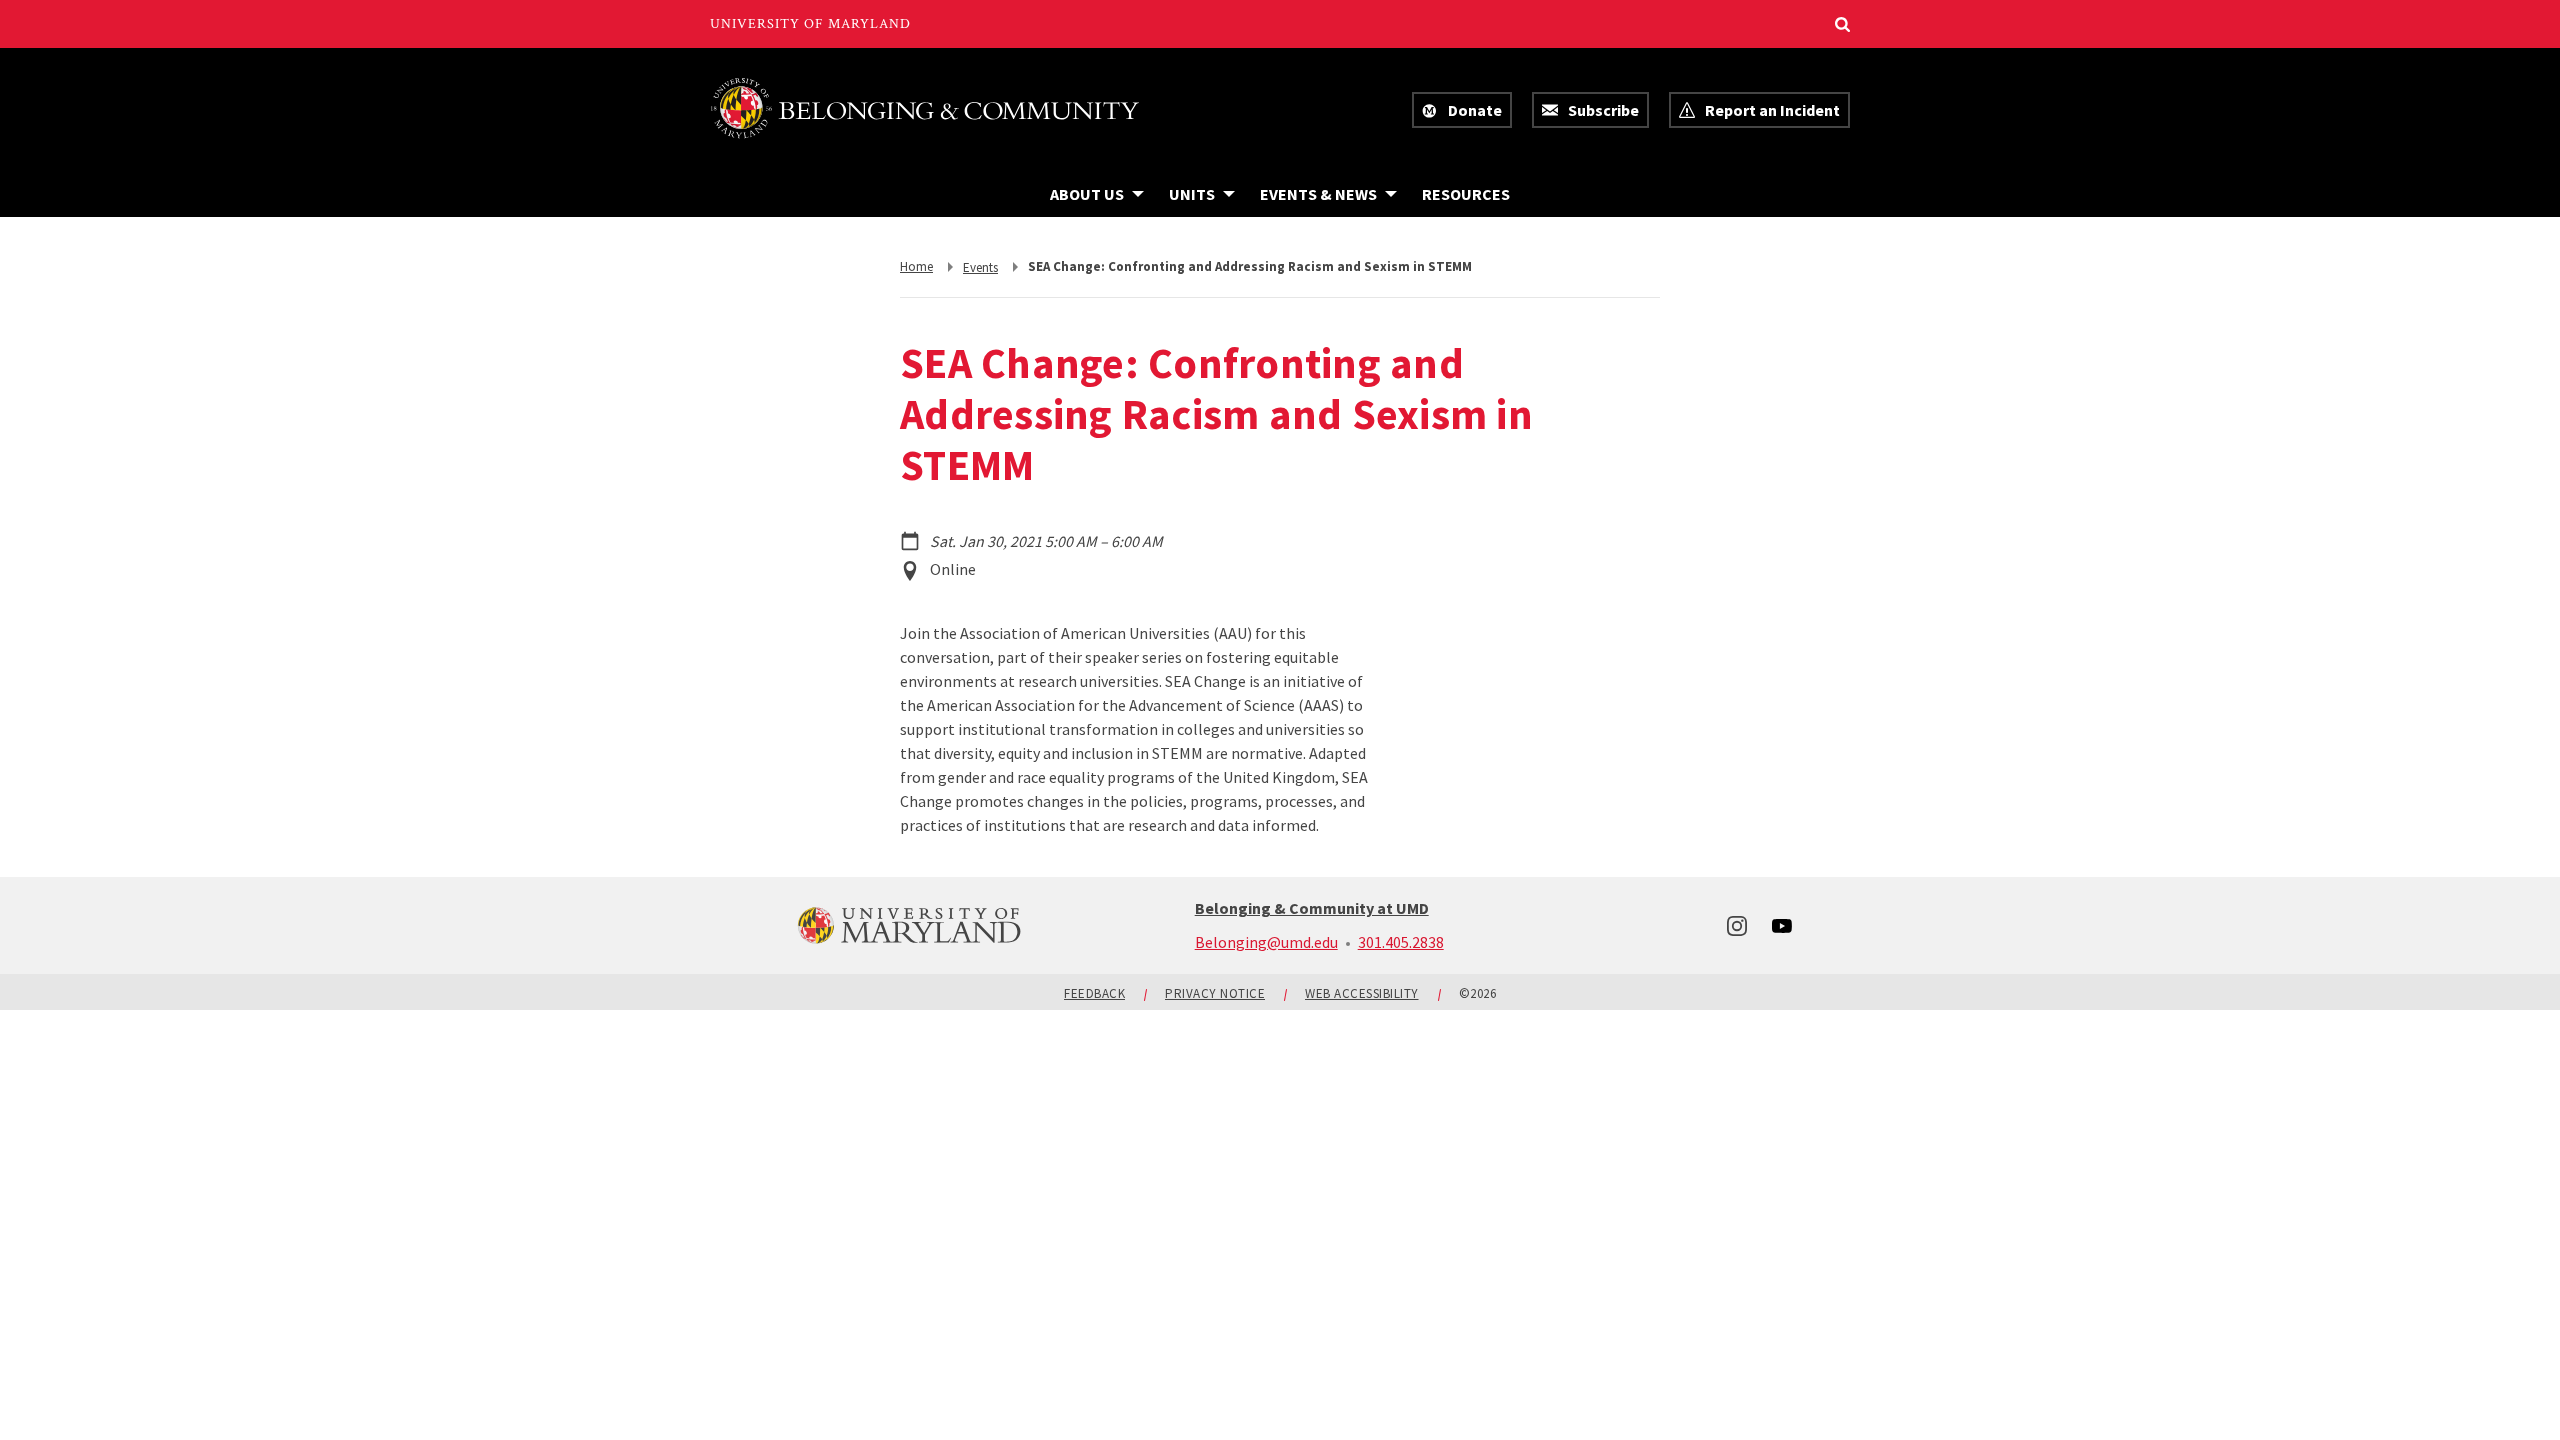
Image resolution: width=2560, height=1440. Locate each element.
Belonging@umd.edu (1266, 942)
